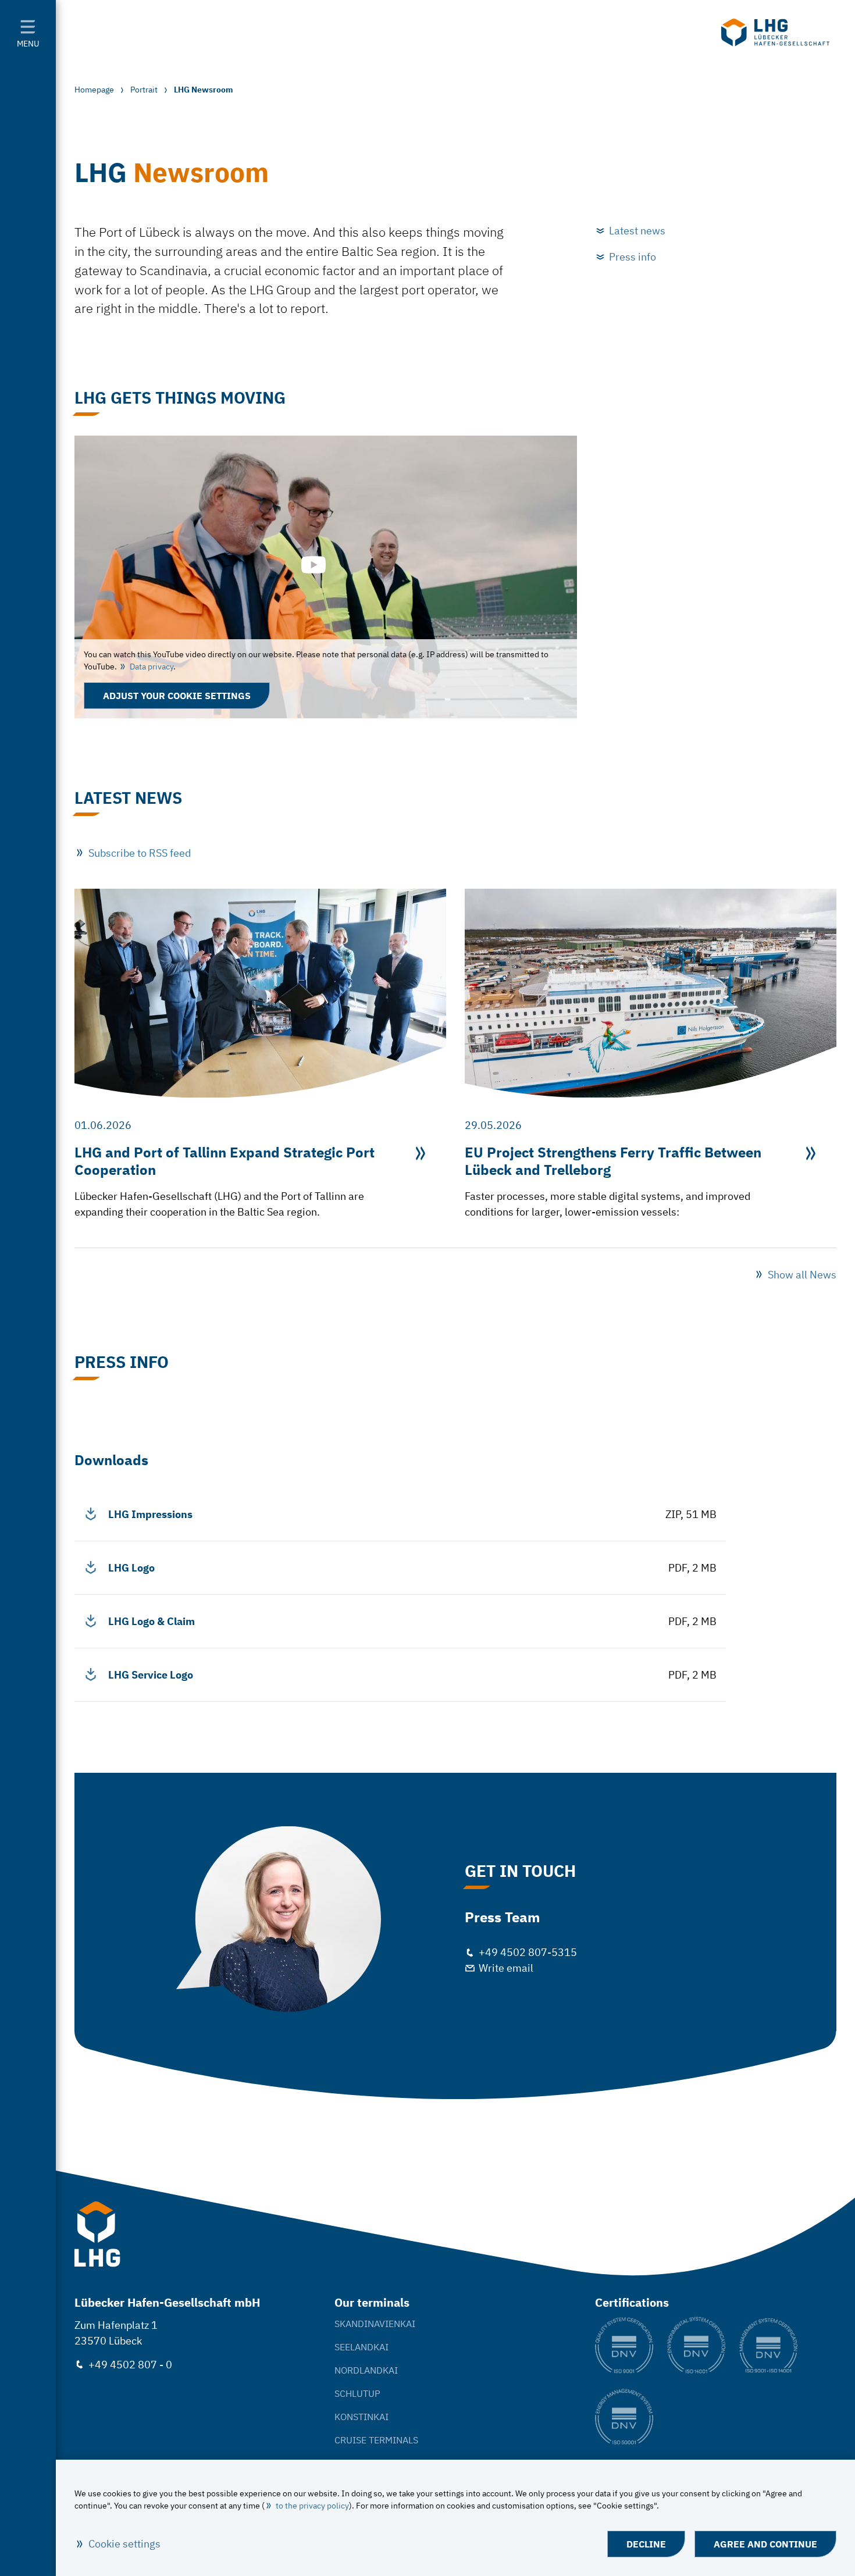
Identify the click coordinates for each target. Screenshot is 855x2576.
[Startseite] (775, 33)
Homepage (94, 90)
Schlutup (357, 2393)
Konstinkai (361, 2417)
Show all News (802, 1275)
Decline (646, 2544)
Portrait (144, 90)
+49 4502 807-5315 (528, 1952)
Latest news (637, 231)
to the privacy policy (312, 2506)
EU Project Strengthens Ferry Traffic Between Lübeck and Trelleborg (613, 1161)
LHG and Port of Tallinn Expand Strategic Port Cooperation (225, 1161)
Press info (633, 257)
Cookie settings (124, 2544)
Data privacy (152, 667)
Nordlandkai (366, 2370)
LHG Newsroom (204, 90)
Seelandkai (361, 2347)
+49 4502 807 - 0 (130, 2365)
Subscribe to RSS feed (140, 853)
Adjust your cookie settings (177, 696)
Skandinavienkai (375, 2324)
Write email (506, 1968)
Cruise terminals (376, 2440)
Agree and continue (765, 2544)
